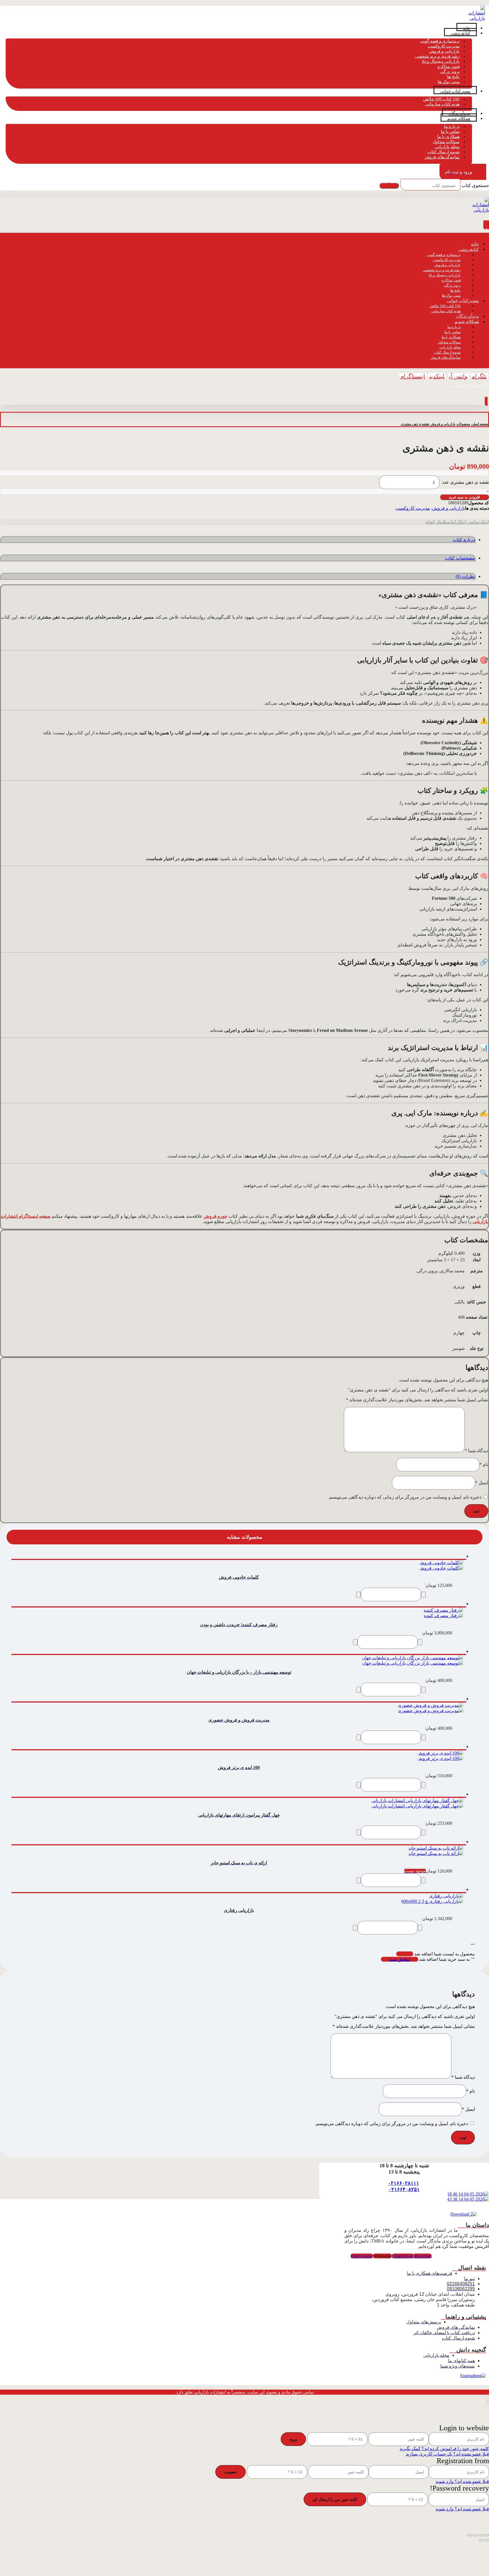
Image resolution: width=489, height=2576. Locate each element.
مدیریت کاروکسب (413, 508)
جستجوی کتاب (475, 185)
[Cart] (486, 402)
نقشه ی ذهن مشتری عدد (466, 482)
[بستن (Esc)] (470, 2535)
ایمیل (482, 1483)
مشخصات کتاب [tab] (460, 558)
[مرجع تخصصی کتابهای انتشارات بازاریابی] (477, 18)
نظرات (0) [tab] (465, 576)
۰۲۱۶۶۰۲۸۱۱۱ (404, 2183)
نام (484, 1465)
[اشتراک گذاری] (475, 2535)
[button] (479, 376)
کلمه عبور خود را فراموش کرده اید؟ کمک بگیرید (444, 2449)
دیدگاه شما (476, 1451)
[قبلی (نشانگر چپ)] (487, 2540)
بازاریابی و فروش (449, 508)
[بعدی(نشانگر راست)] (481, 2540)
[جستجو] (389, 186)
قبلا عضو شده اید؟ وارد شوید (462, 2481)
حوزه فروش (215, 1216)
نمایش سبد (400, 1959)
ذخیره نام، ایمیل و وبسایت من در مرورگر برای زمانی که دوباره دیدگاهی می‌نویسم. (405, 1497)
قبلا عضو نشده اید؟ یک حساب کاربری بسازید (447, 2454)
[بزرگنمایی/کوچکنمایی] (487, 2535)
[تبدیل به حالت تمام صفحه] (481, 2535)
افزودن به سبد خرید (464, 497)
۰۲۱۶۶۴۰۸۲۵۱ (404, 2189)
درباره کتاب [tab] (464, 540)
